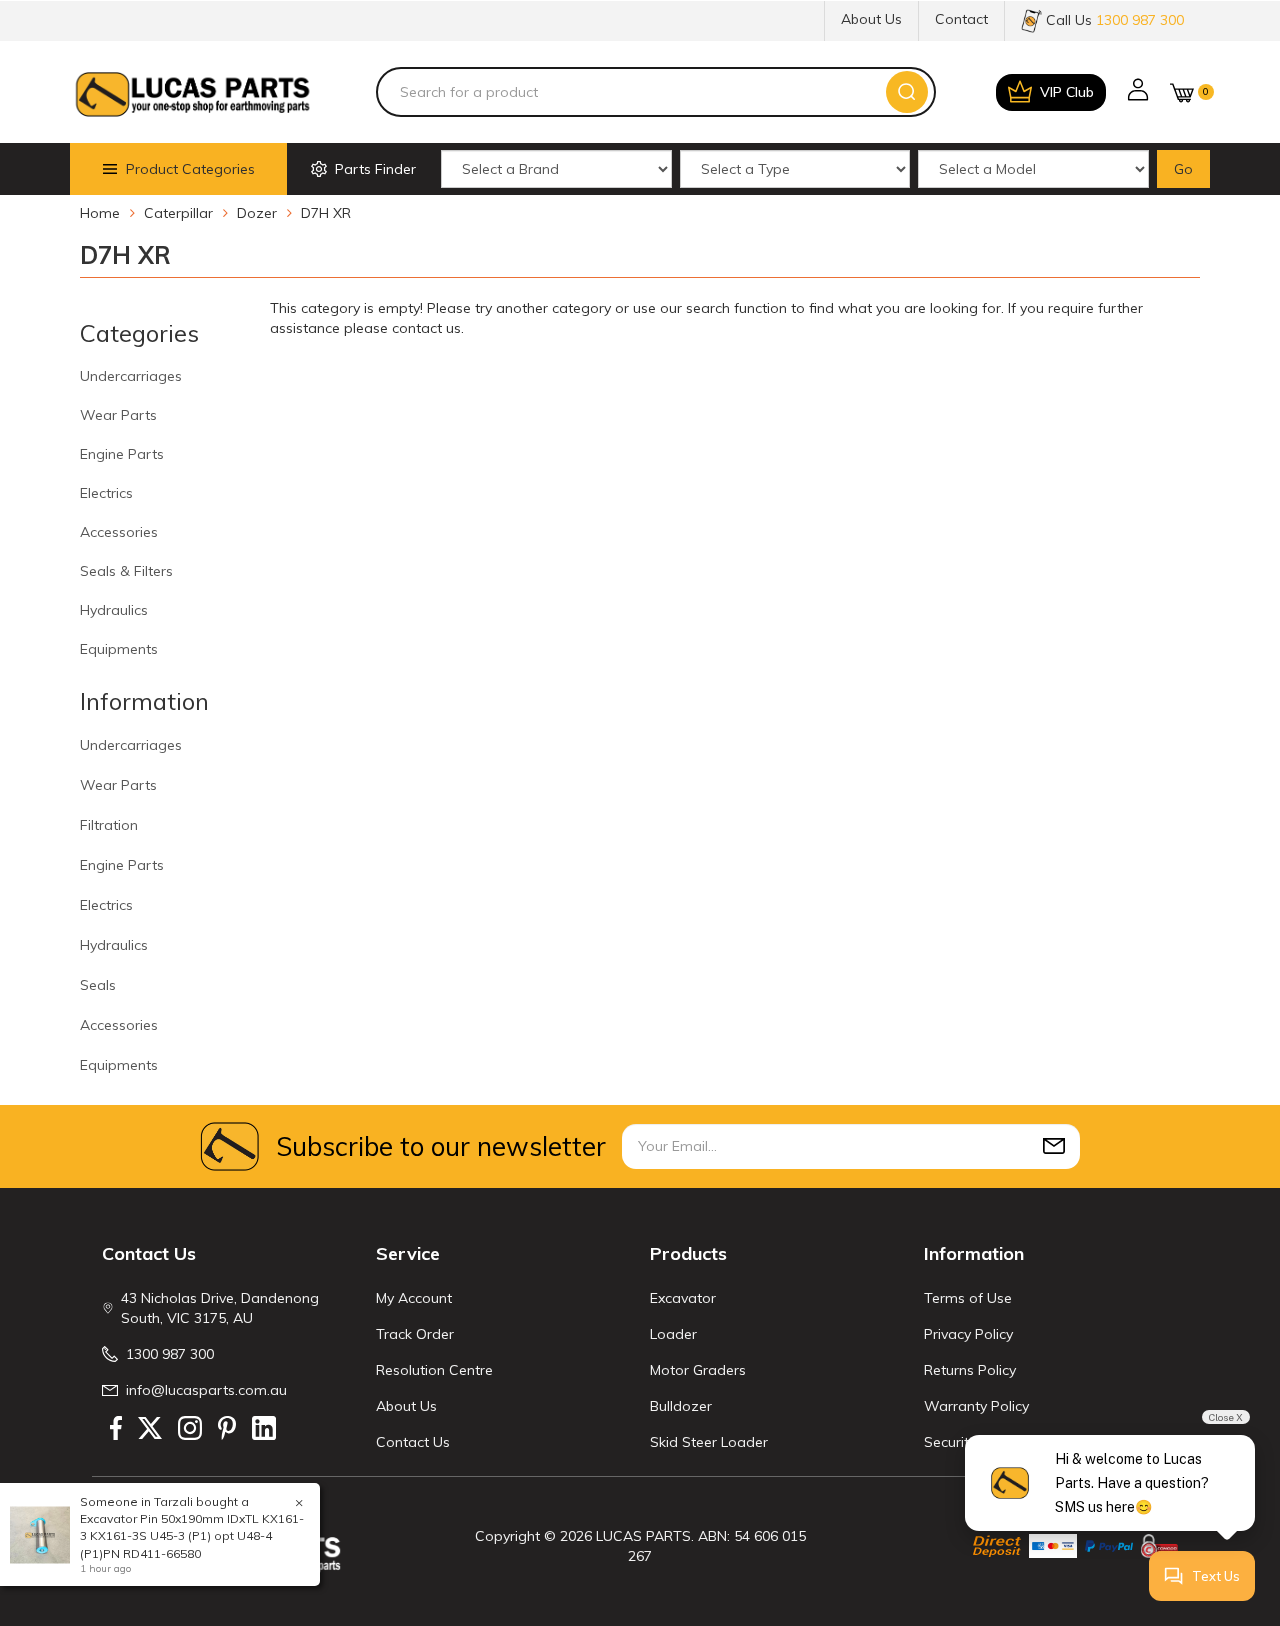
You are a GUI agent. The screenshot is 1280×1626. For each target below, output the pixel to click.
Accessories (119, 532)
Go (1183, 169)
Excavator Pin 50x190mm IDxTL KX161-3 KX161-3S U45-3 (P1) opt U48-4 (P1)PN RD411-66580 (192, 1535)
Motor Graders (698, 1370)
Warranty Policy (976, 1406)
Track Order (415, 1334)
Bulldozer (681, 1406)
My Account (414, 1298)
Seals (98, 985)
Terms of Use (968, 1298)
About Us (871, 19)
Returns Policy (970, 1370)
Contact (961, 19)
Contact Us (413, 1442)
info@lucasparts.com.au (206, 1390)
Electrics (106, 493)
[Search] (907, 92)
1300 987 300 (170, 1354)
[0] (1182, 92)
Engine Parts (122, 454)
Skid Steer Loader (709, 1442)
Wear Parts (118, 415)
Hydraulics (114, 610)
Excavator (683, 1298)
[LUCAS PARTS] (192, 92)
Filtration (109, 825)
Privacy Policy (968, 1334)
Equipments (119, 649)
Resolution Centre (434, 1370)
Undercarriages (131, 376)
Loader (673, 1334)
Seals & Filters (126, 571)
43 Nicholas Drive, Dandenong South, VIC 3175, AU (220, 1308)
